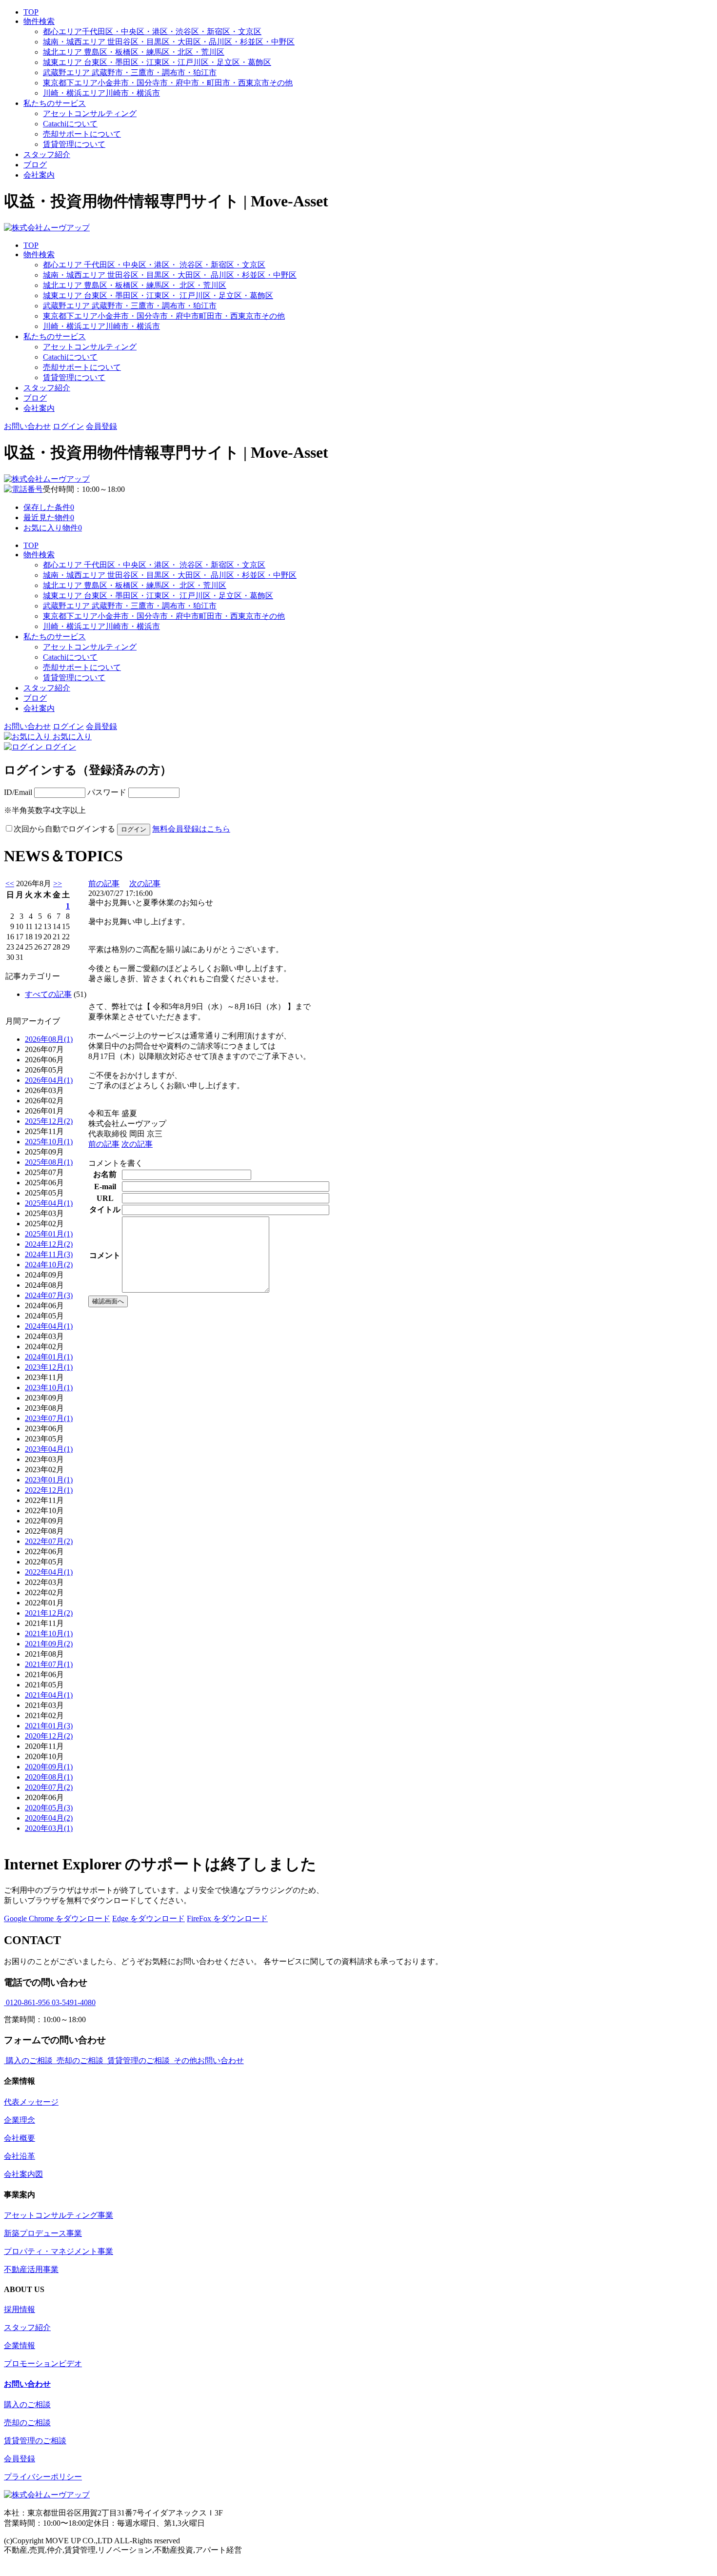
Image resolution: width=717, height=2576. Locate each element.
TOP (31, 12)
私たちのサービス (55, 103)
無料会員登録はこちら (191, 829)
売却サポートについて (82, 134)
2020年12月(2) (49, 1736)
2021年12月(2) (49, 1613)
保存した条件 (49, 507)
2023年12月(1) (49, 1367)
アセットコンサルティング (90, 113)
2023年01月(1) (49, 1480)
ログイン (68, 426)
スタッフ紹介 (47, 154)
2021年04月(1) (49, 1695)
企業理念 (20, 2120)
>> (58, 883)
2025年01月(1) (49, 1234)
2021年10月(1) (49, 1633)
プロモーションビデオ (43, 2363)
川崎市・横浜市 (101, 93)
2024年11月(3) (49, 1254)
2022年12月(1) (49, 1490)
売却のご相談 (27, 2423)
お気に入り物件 (53, 528)
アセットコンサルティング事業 (59, 2215)
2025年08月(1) (49, 1162)
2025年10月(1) (49, 1142)
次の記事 (145, 883)
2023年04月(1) (49, 1449)
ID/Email (19, 792)
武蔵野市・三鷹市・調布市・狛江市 (130, 72)
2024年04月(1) (49, 1326)
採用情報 (20, 2309)
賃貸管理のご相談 (35, 2441)
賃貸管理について (74, 144)
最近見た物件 (49, 517)
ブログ (35, 165)
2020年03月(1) (49, 1828)
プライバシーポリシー (43, 2477)
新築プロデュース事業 (43, 2233)
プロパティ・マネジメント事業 (59, 2251)
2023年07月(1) (49, 1418)
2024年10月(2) (49, 1265)
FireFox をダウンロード (227, 1918)
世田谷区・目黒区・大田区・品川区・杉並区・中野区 (169, 42)
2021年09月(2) (49, 1644)
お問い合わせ (27, 426)
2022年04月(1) (49, 1572)
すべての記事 (48, 994)
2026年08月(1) (49, 1039)
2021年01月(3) (49, 1726)
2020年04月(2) (49, 1818)
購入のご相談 (27, 2404)
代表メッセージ (31, 2102)
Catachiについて (70, 124)
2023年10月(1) (49, 1388)
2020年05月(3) (49, 1808)
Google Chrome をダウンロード (57, 1918)
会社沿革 (20, 2156)
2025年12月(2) (49, 1121)
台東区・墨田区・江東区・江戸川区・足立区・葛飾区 (157, 62)
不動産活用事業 (31, 2269)
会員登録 (101, 426)
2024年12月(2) (49, 1244)
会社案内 (39, 175)
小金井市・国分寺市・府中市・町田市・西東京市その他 (168, 83)
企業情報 (20, 2345)
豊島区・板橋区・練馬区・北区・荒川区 (134, 52)
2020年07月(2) (49, 1787)
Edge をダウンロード (149, 1918)
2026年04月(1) (49, 1080)
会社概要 (20, 2138)
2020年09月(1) (49, 1767)
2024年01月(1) (49, 1357)
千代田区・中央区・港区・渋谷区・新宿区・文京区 (152, 31)
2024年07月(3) (49, 1295)
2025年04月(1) (49, 1203)
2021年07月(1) (49, 1664)
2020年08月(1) (49, 1777)
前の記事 (104, 883)
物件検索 (39, 21)
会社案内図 (23, 2174)
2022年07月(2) (49, 1541)
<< (10, 883)
